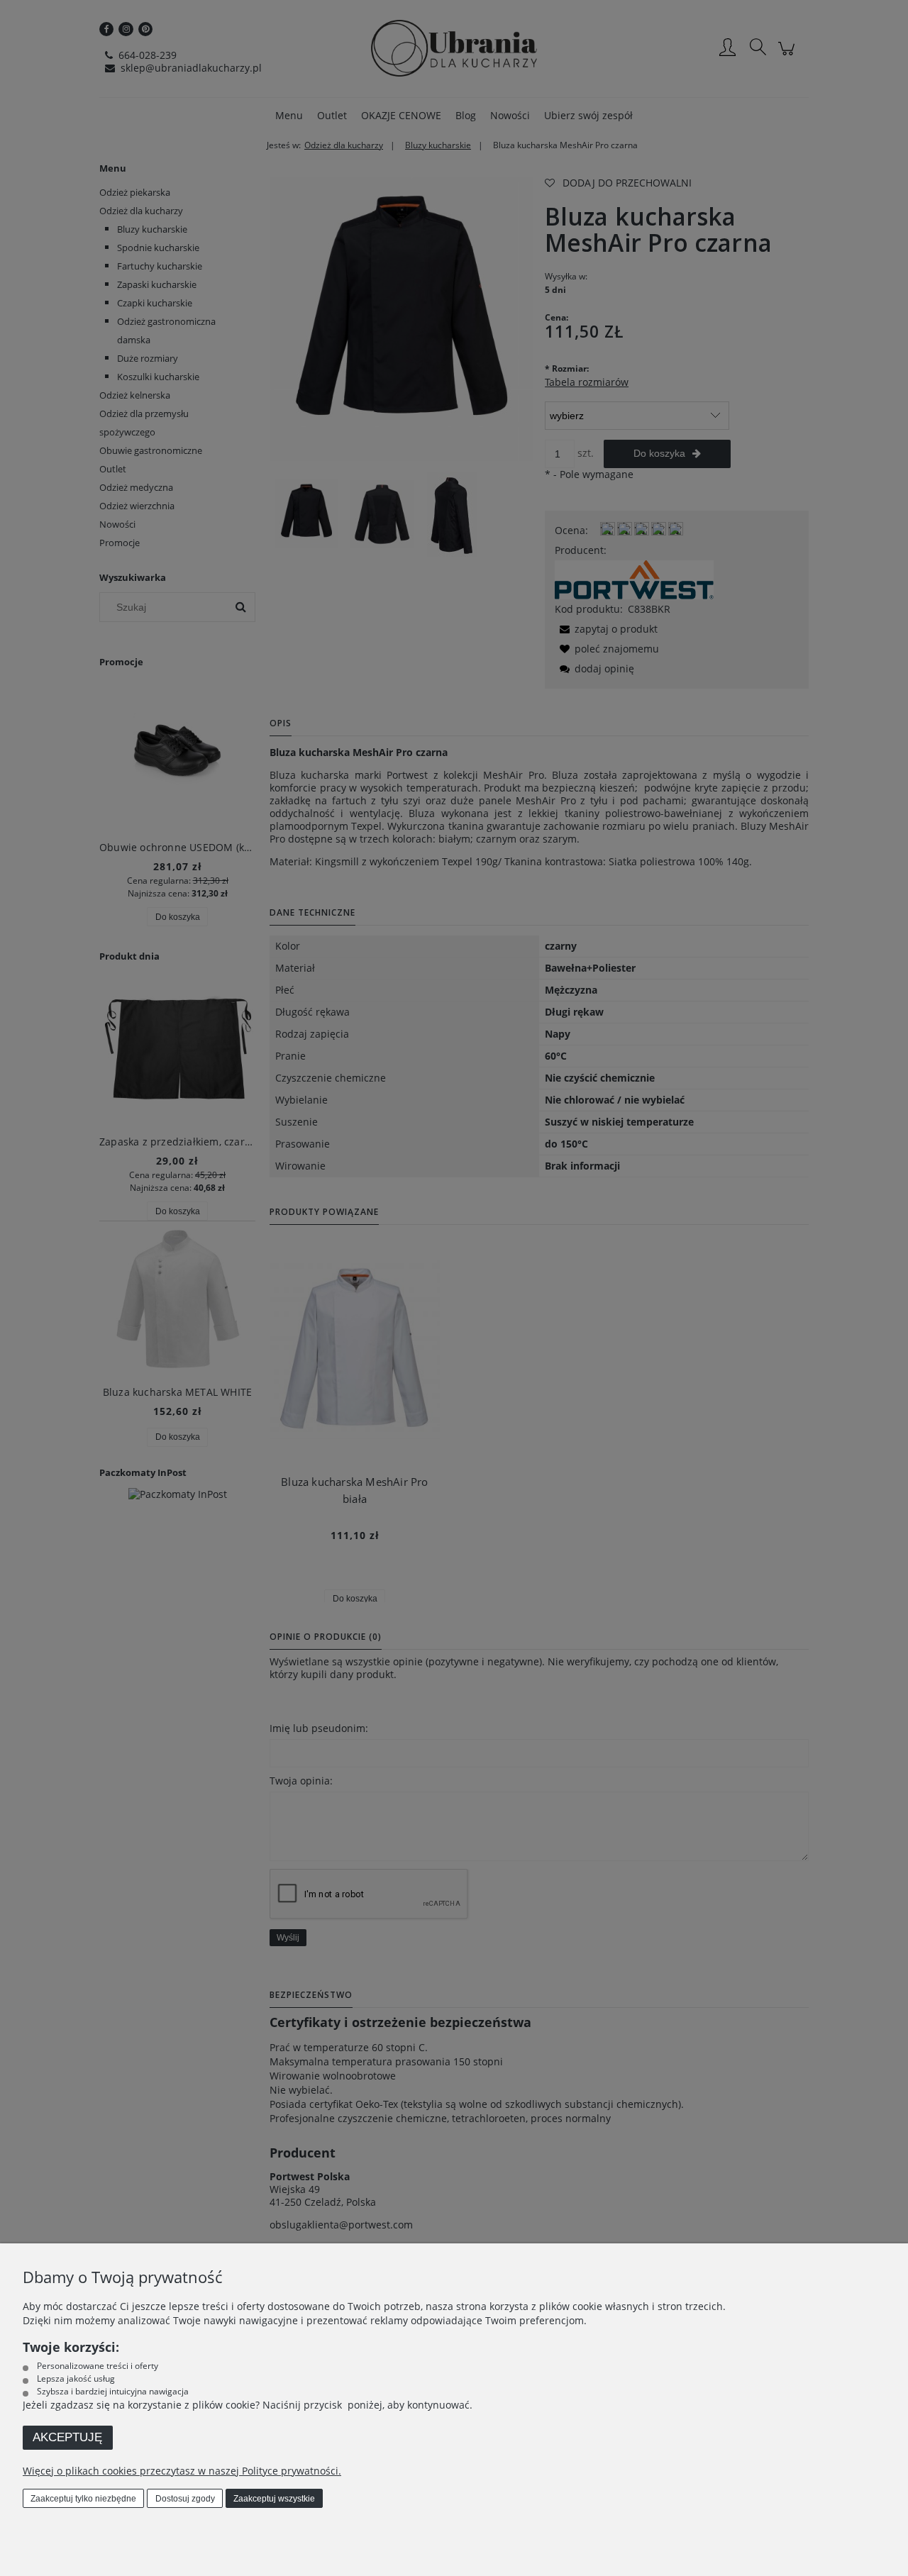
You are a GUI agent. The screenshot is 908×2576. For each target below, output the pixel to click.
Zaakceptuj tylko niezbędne (83, 2499)
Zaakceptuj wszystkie (274, 2499)
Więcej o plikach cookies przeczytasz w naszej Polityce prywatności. (182, 2471)
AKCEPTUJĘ (67, 2437)
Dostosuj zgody (185, 2499)
